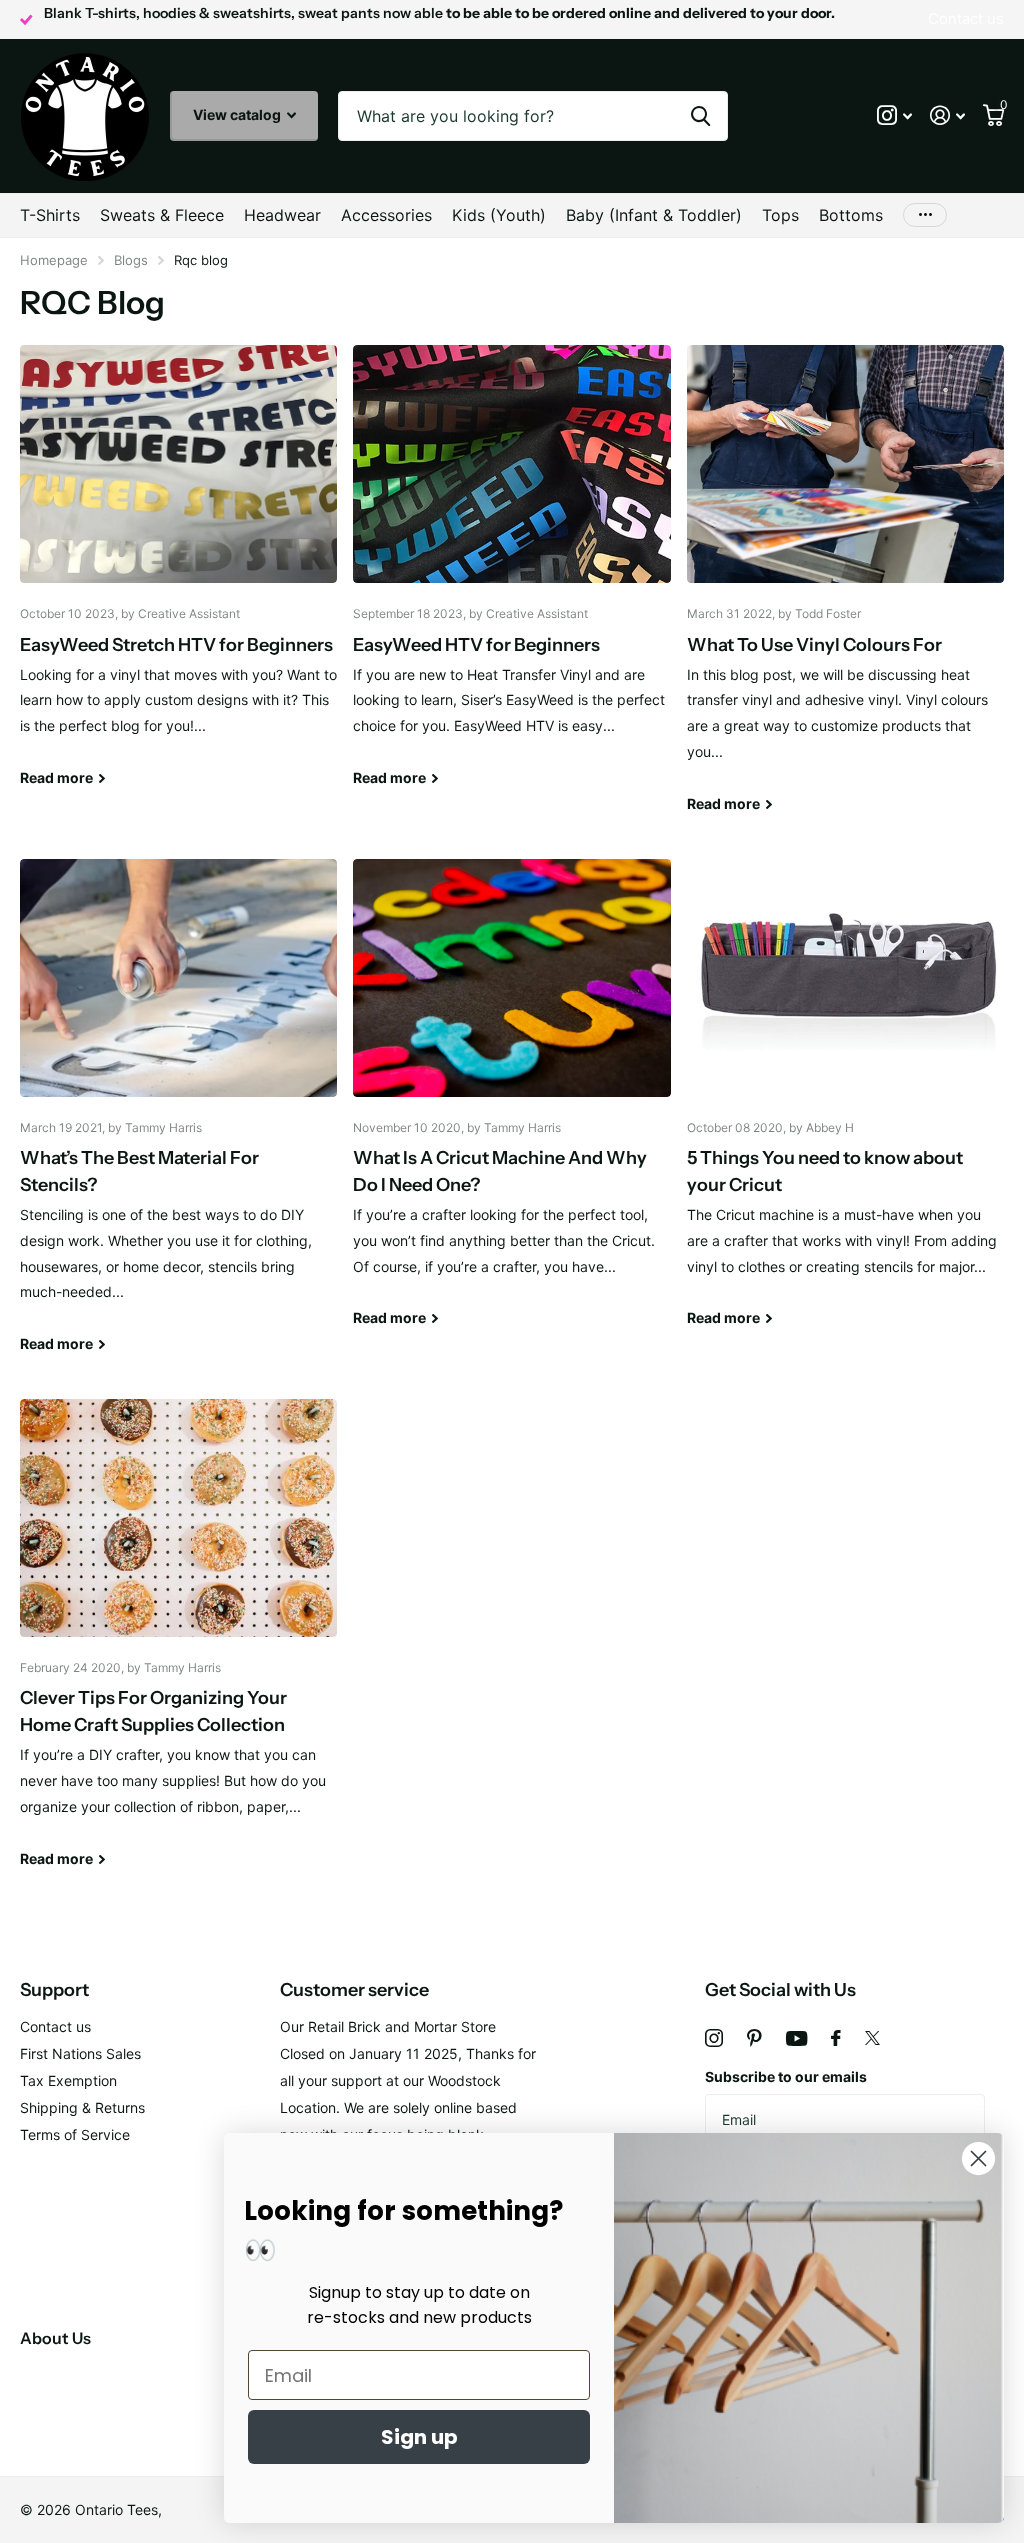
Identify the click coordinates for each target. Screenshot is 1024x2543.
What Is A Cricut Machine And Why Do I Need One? (511, 1108)
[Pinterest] (754, 2038)
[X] (872, 2038)
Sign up (419, 2437)
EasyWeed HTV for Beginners (511, 580)
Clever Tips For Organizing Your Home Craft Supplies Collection (178, 1648)
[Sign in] (947, 115)
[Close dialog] (978, 2158)
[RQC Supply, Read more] (894, 115)
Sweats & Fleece (162, 215)
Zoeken (700, 116)
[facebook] (836, 2038)
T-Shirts (50, 215)
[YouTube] (796, 2038)
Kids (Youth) (499, 215)
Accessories (386, 215)
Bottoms (851, 215)
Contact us (55, 2026)
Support (54, 1990)
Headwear (282, 215)
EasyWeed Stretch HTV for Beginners (178, 580)
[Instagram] (714, 2038)
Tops (780, 215)
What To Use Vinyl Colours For (845, 593)
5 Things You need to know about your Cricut (845, 1108)
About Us (55, 2338)
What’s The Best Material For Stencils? (178, 1121)
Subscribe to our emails (786, 2076)
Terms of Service (75, 2134)
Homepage (54, 260)
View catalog (238, 114)
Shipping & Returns (82, 2107)
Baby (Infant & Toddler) (654, 215)
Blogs (131, 260)
